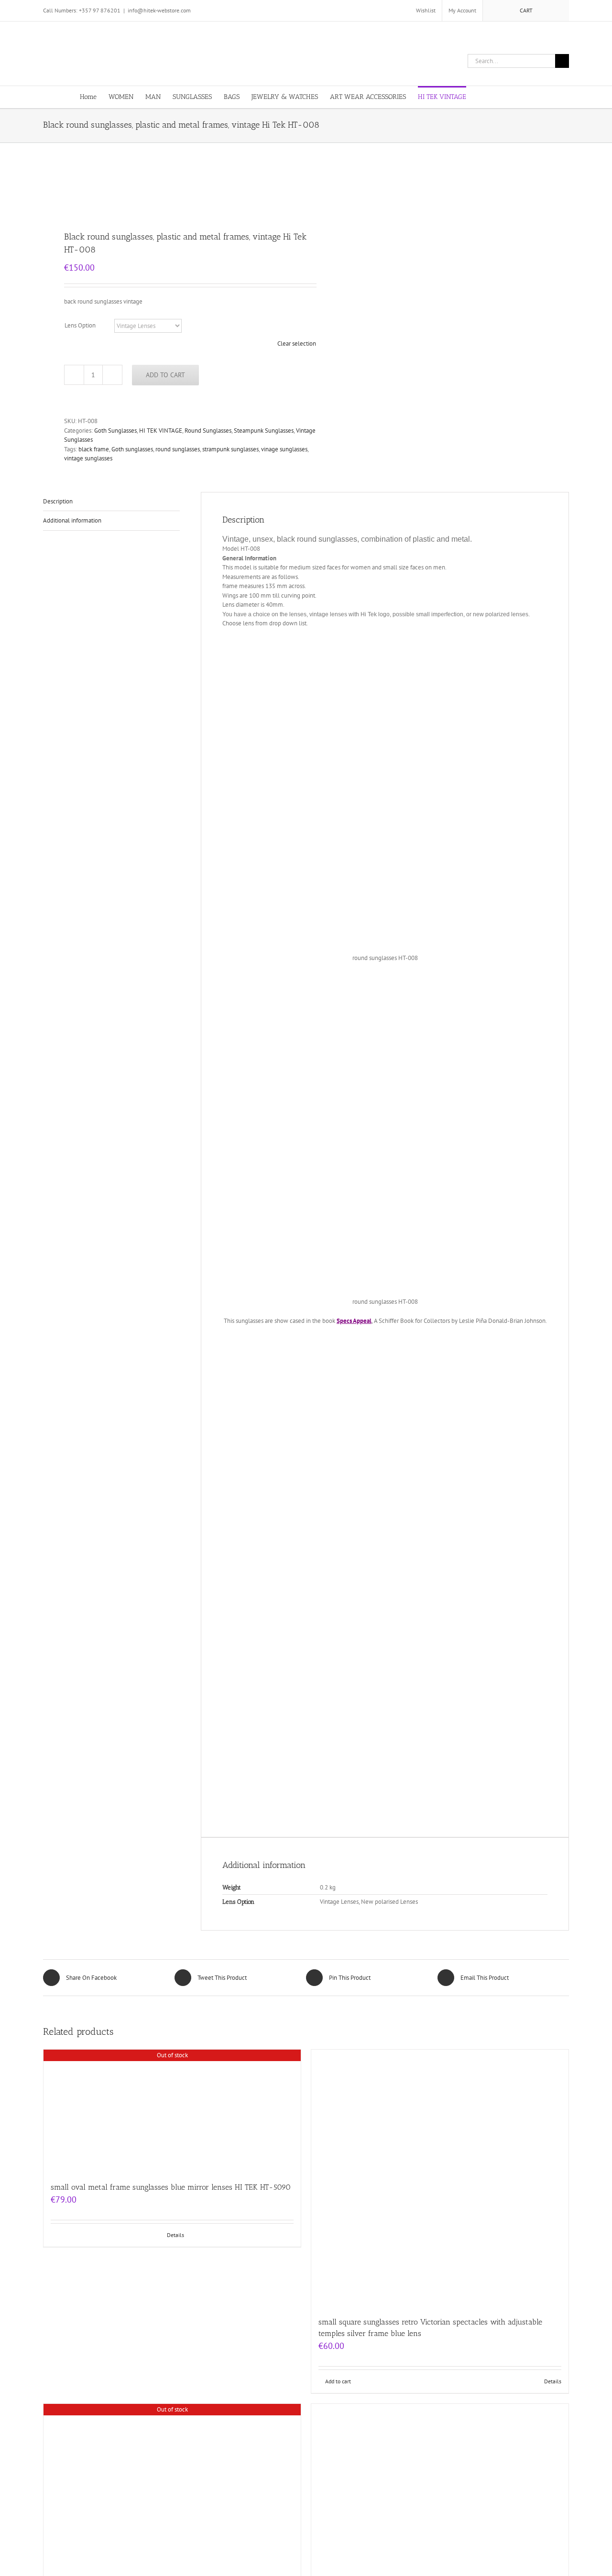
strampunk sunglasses (230, 449)
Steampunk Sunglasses (264, 431)
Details (175, 2235)
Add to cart (165, 375)
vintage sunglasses (88, 458)
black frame (94, 449)
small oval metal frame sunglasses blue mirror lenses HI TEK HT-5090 (171, 2187)
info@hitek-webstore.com (159, 10)
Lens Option (80, 325)
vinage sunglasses (284, 449)
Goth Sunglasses (115, 431)
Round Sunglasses (208, 431)
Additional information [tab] (72, 520)
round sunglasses (178, 449)
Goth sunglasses (132, 449)
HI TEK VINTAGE (161, 431)
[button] (518, 96)
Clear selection (297, 344)
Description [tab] (58, 501)
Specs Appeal (354, 1321)
